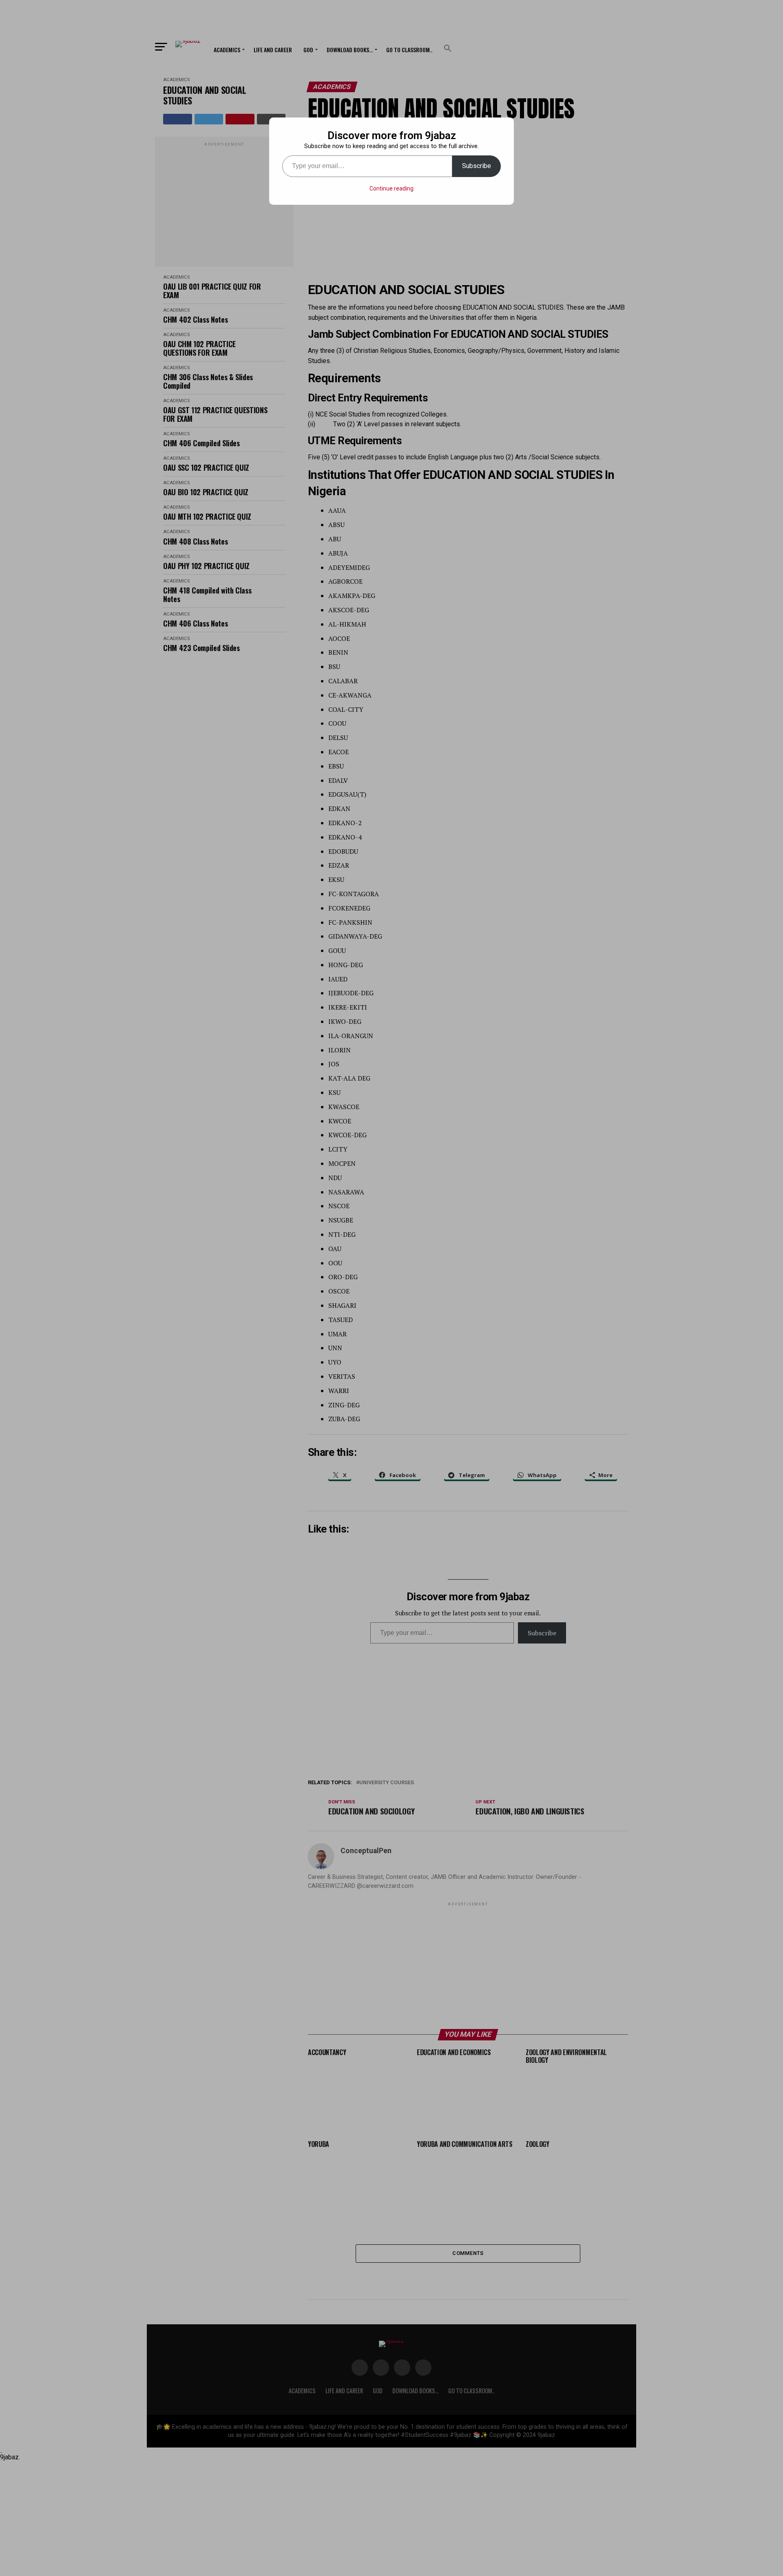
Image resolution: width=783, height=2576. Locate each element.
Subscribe (477, 166)
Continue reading (391, 188)
